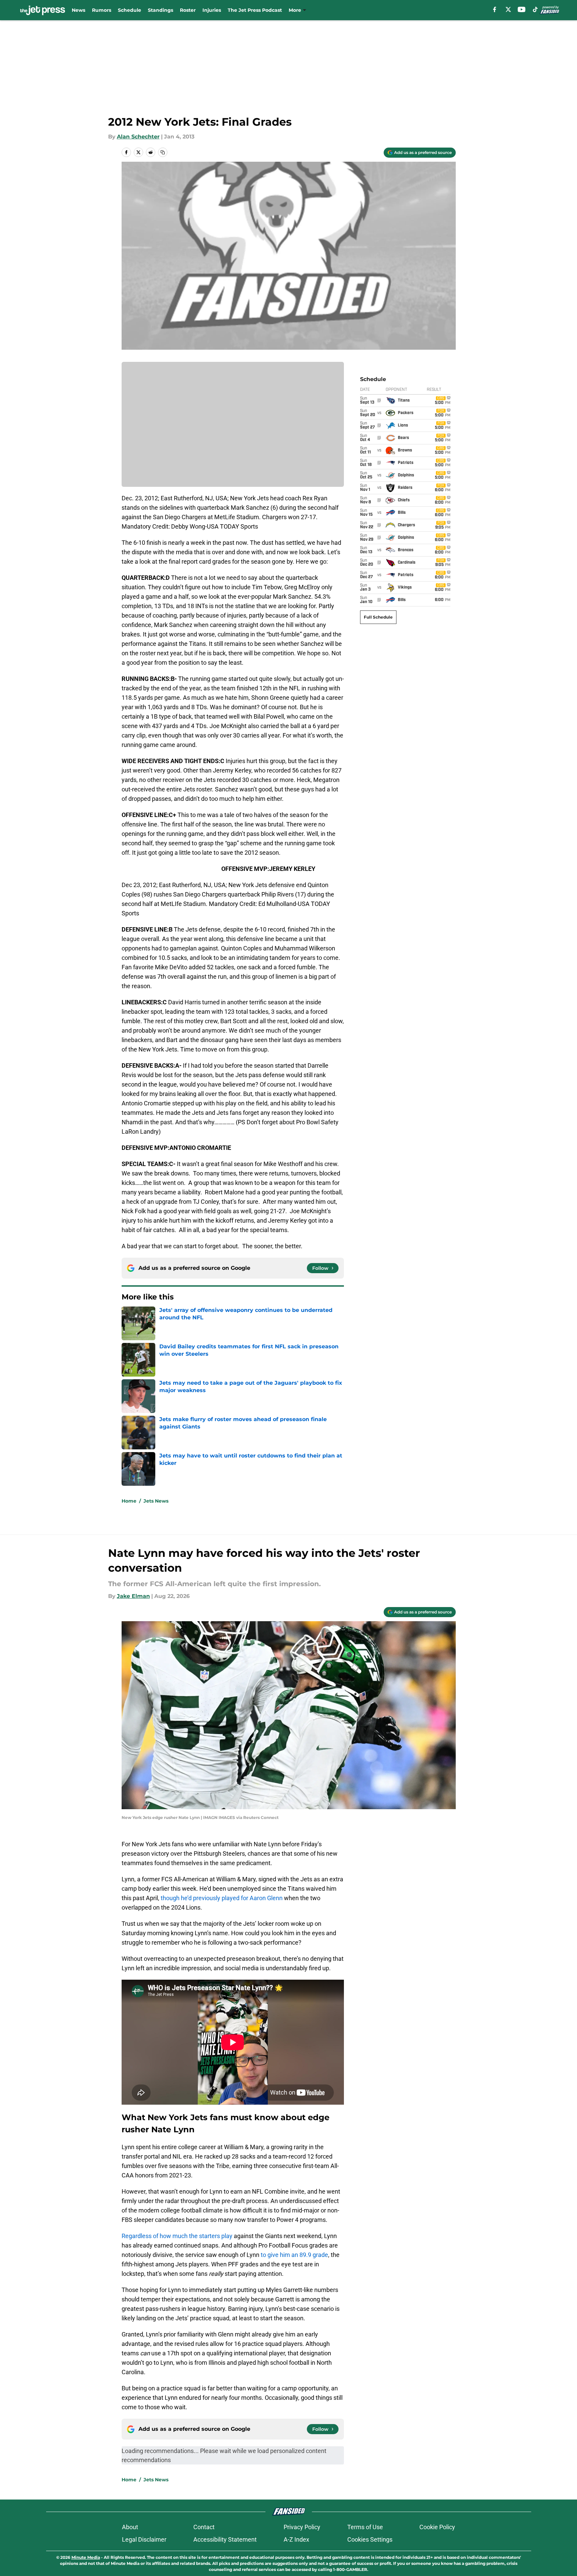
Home (129, 1501)
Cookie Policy (437, 2527)
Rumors (102, 10)
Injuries (212, 10)
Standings (161, 10)
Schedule (130, 10)
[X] (508, 9)
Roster (188, 10)
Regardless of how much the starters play (177, 2236)
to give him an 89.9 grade (294, 2255)
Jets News (156, 1501)
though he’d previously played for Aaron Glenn (222, 1898)
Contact (204, 2527)
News (78, 10)
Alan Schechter (138, 137)
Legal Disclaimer (144, 2539)
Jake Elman (133, 1596)
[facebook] (495, 9)
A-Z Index (296, 2539)
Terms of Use (365, 2527)
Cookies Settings (370, 2539)
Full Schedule (378, 617)
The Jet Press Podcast (255, 10)
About (130, 2527)
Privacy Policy (302, 2527)
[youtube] (522, 9)
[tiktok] (535, 9)
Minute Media (86, 2557)
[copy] (163, 152)
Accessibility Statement (225, 2539)
